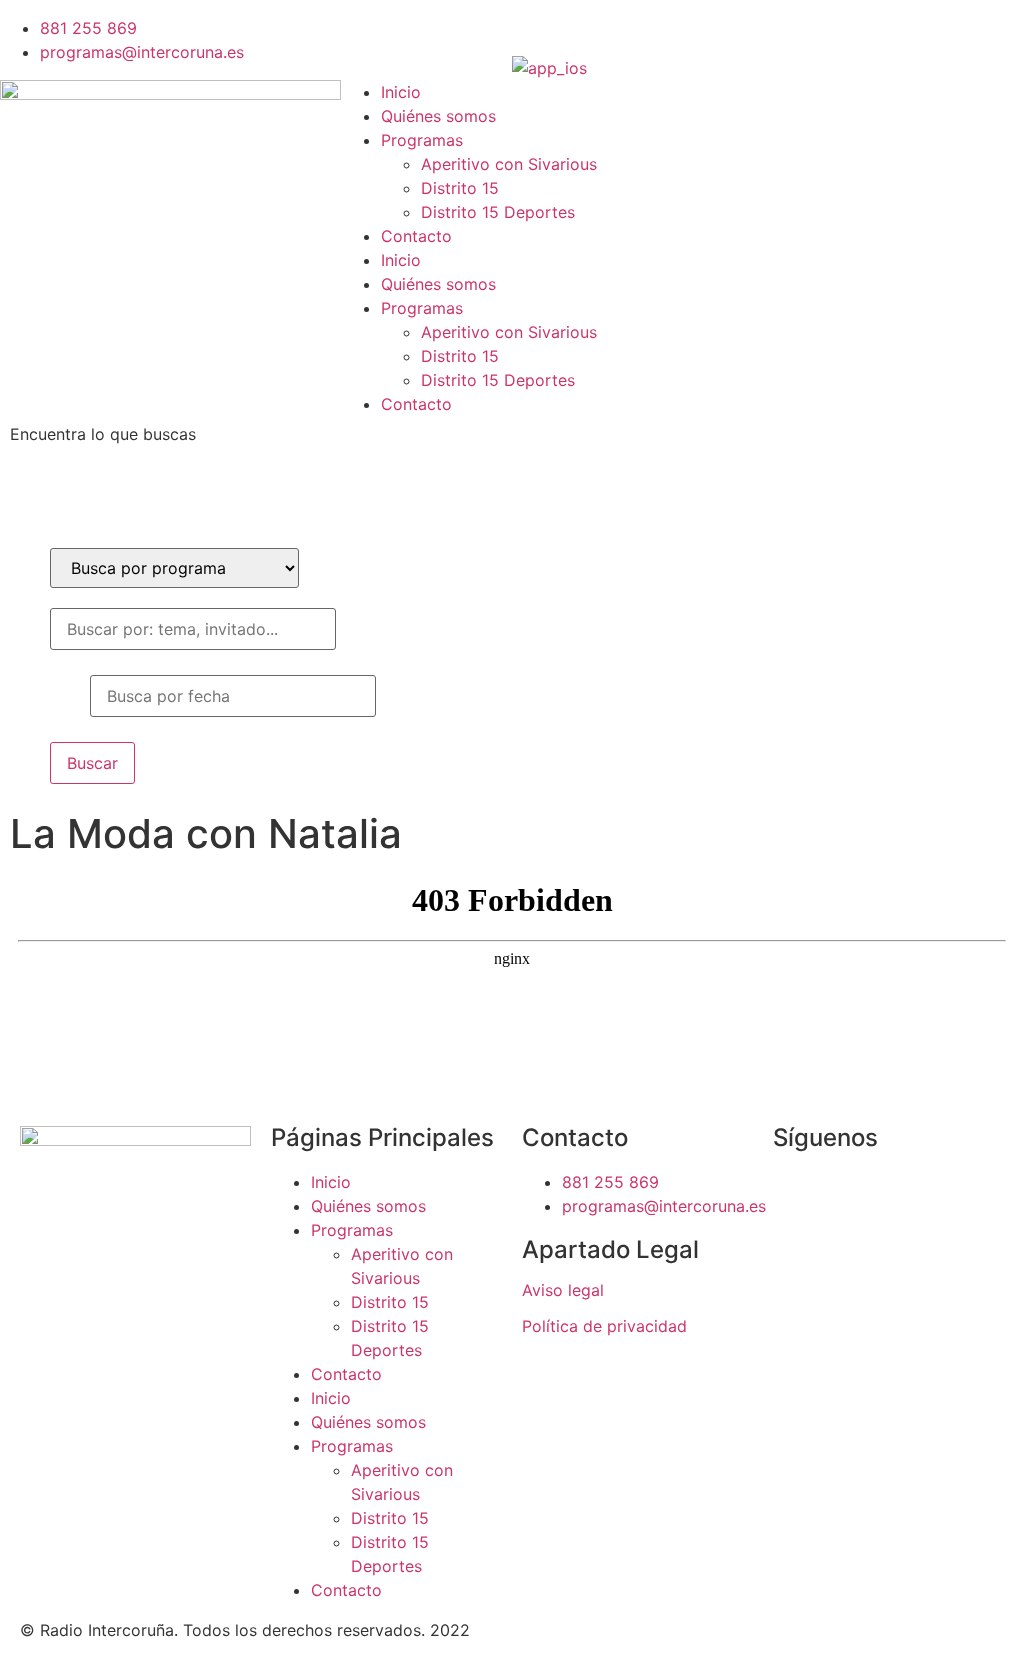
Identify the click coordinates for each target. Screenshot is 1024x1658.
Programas (422, 140)
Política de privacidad (604, 1326)
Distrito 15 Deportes (498, 212)
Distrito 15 (460, 188)
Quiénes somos (438, 116)
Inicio (401, 92)
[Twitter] (592, 25)
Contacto (416, 236)
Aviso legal (563, 1290)
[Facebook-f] (537, 25)
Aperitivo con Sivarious (509, 164)
